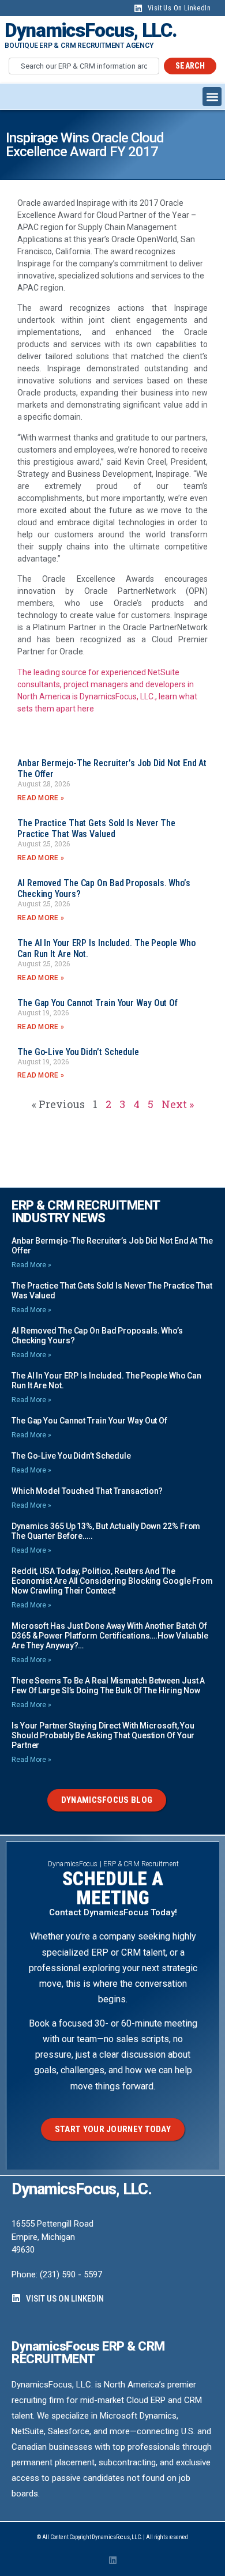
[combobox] (84, 66)
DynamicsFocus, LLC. (91, 30)
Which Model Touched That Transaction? (87, 1491)
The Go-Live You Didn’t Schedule (78, 1052)
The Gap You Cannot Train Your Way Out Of (97, 1003)
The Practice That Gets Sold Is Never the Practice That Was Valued (96, 828)
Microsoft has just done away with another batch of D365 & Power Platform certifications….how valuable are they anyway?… (110, 1636)
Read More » (41, 798)
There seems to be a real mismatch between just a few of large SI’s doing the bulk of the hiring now (108, 1686)
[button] (212, 97)
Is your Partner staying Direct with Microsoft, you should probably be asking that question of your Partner (103, 1735)
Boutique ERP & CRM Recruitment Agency (79, 46)
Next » (178, 1104)
